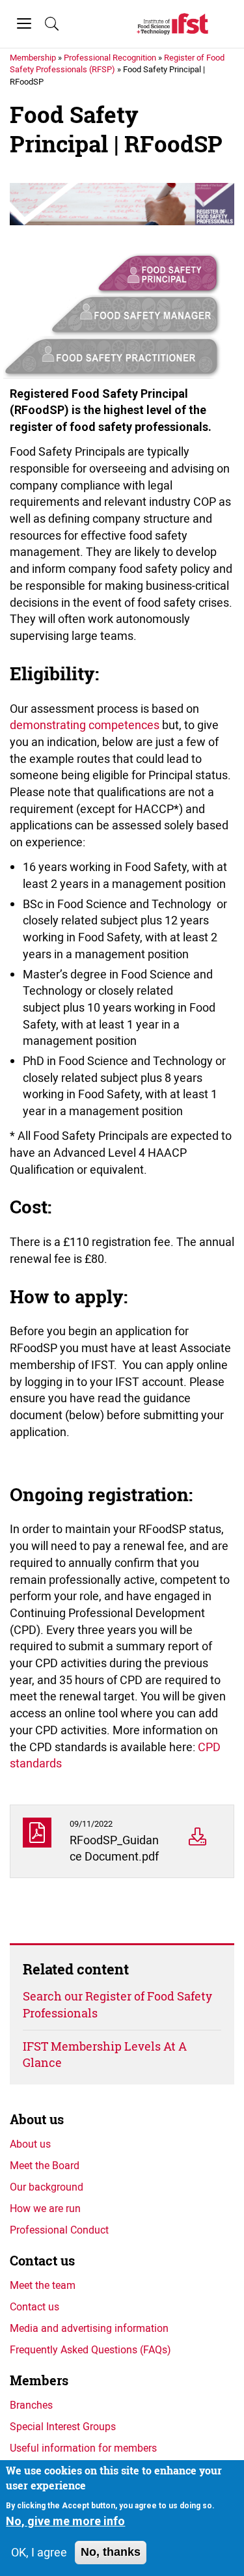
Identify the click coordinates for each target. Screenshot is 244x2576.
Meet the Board (45, 2165)
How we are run (45, 2208)
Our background (47, 2187)
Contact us (42, 2261)
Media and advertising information (89, 2328)
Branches (31, 2405)
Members (39, 2380)
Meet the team (43, 2285)
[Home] (172, 24)
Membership (33, 57)
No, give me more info (65, 2521)
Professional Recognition (110, 57)
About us (37, 2119)
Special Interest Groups (63, 2426)
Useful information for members (83, 2448)
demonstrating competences (85, 725)
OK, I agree (39, 2552)
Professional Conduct (59, 2230)
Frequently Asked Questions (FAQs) (90, 2349)
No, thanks (111, 2552)
